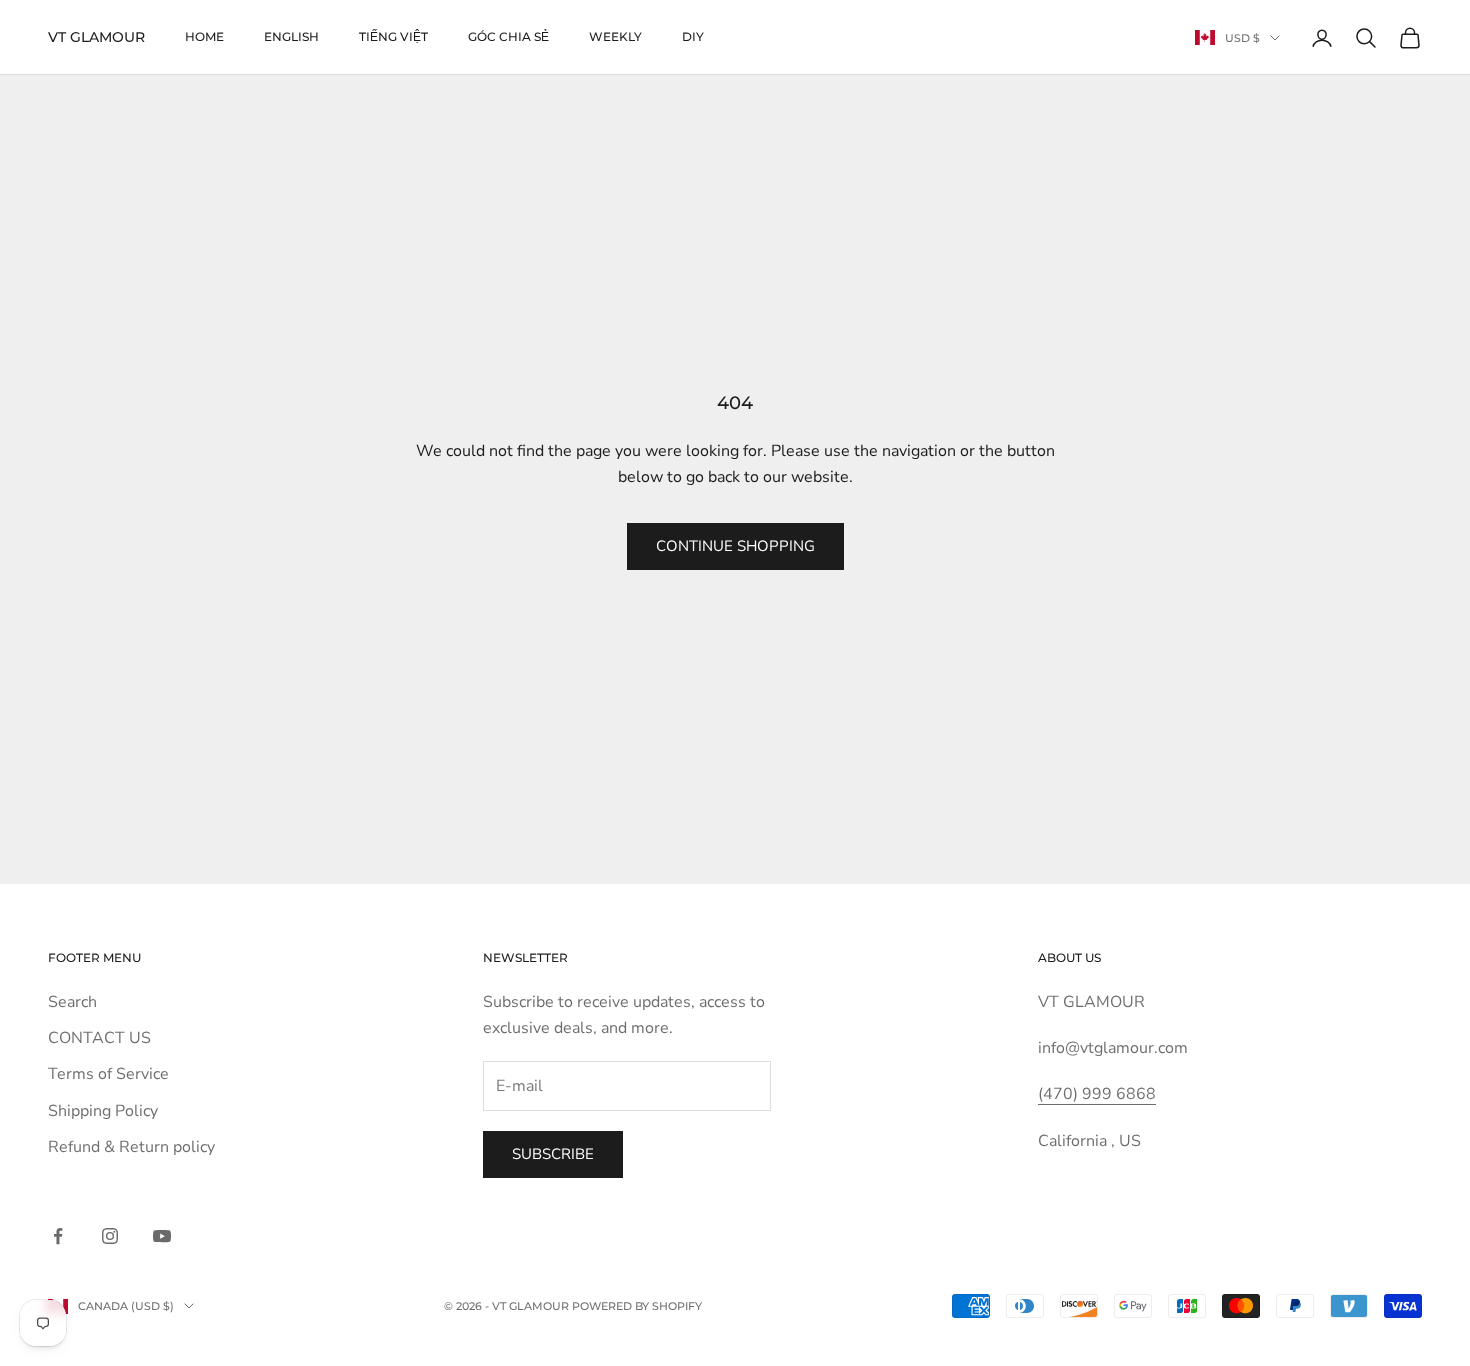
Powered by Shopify (637, 1306)
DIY (693, 36)
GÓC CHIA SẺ (508, 36)
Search (72, 1002)
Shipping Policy (103, 1111)
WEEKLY (615, 36)
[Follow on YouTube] (162, 1236)
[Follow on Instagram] (110, 1236)
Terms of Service (108, 1074)
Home (204, 36)
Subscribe (553, 1154)
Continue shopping (735, 546)
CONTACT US (99, 1038)
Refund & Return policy (131, 1147)
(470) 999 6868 (1097, 1094)
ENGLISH (291, 36)
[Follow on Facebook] (58, 1236)
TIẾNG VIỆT (393, 36)
